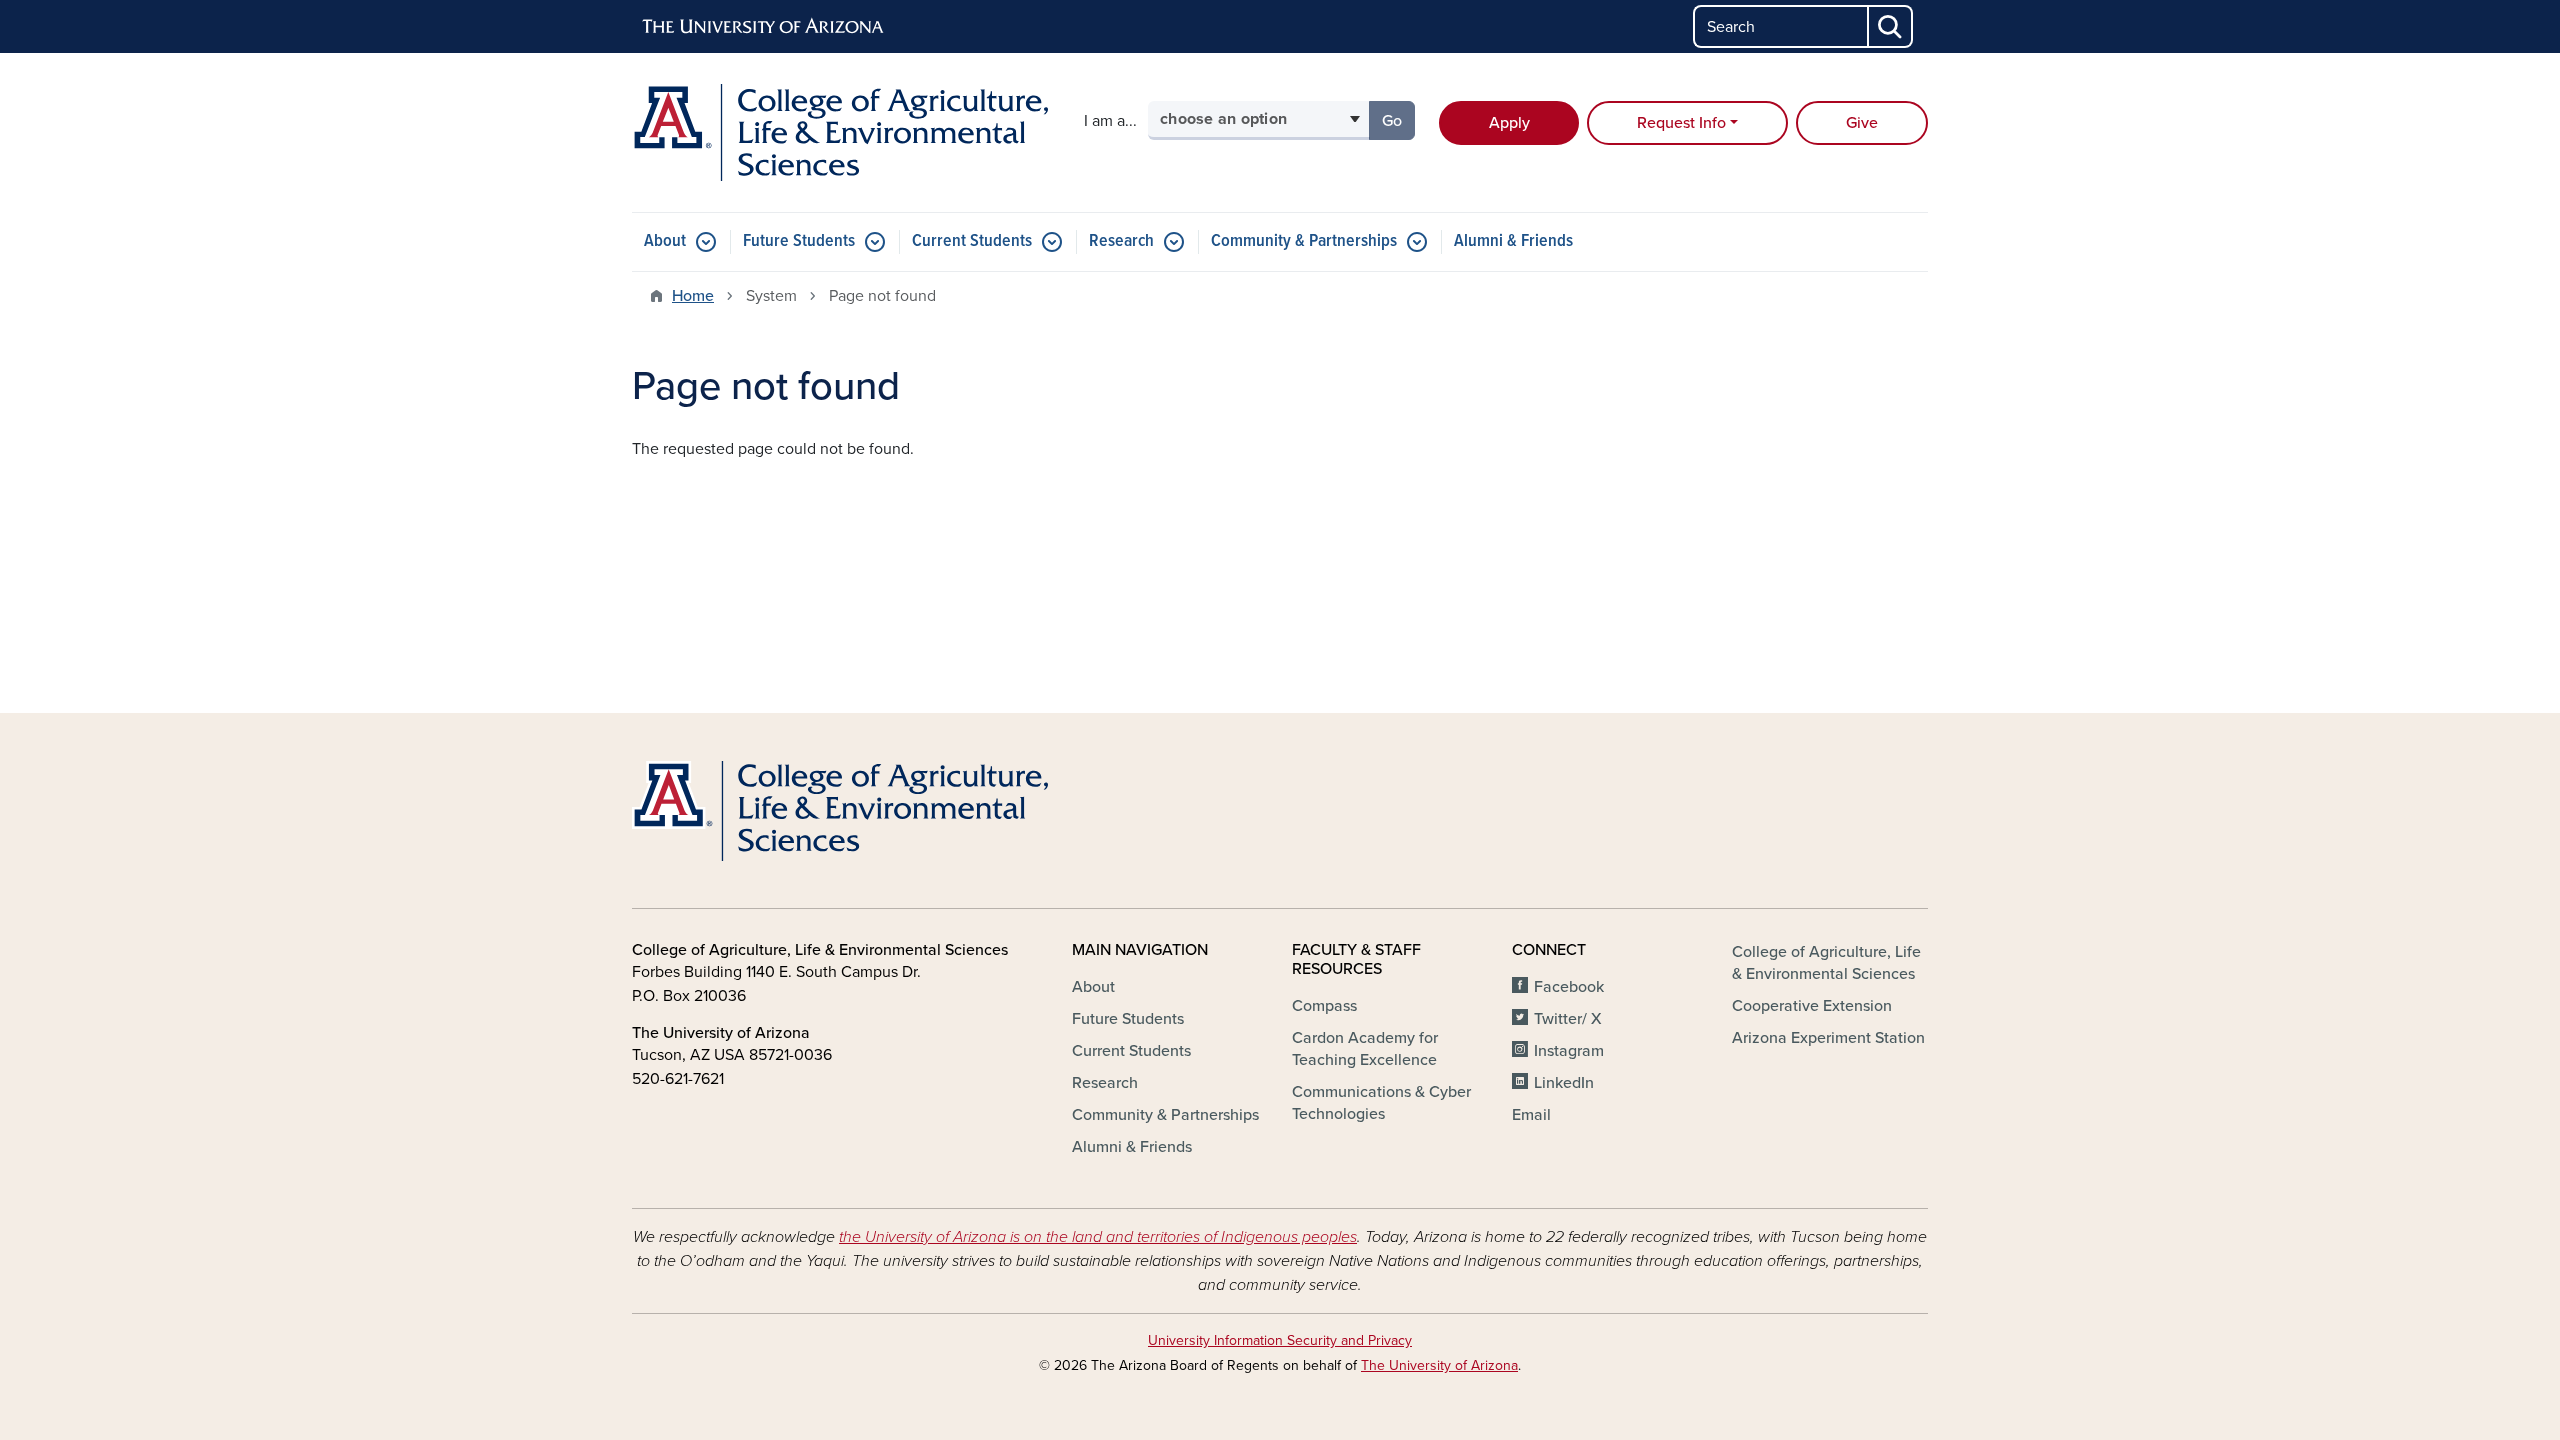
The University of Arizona (1439, 1365)
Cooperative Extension (1812, 1006)
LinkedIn (1564, 1083)
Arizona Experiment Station (1828, 1038)
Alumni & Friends (1513, 241)
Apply (1509, 123)
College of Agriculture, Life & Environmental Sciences (1826, 963)
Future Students (799, 241)
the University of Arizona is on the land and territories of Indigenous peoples (1098, 1237)
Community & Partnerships (1304, 241)
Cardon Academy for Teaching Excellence (1365, 1049)
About (665, 241)
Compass (1324, 1006)
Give (1862, 123)
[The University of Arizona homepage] (764, 27)
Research (1121, 241)
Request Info (1681, 123)
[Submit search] (1891, 26)
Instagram (1569, 1051)
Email (1531, 1115)
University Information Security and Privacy (1280, 1340)
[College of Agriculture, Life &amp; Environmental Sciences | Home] (840, 132)
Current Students (972, 241)
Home (693, 296)
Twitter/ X (1568, 1019)
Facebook (1569, 987)
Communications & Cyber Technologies (1381, 1103)
